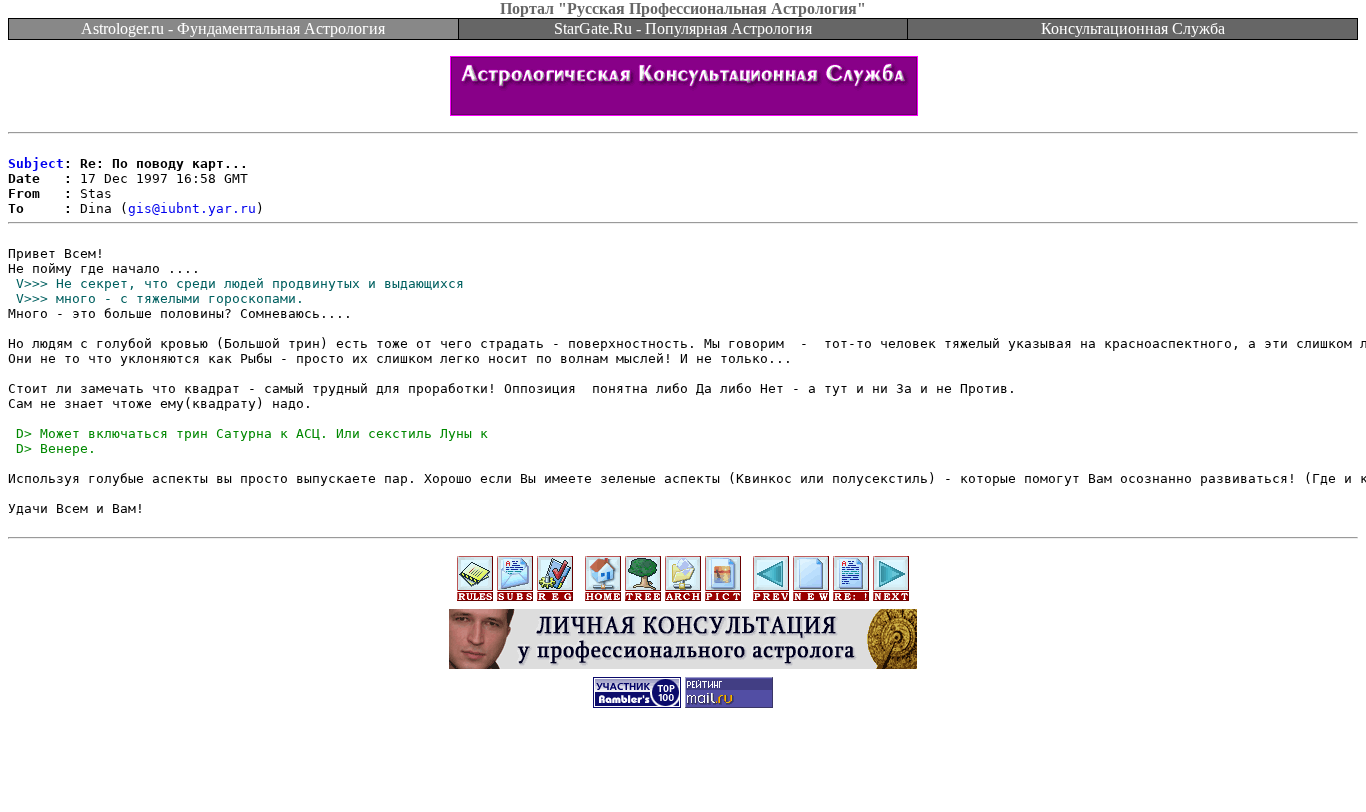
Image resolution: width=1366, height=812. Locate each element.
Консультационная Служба (1133, 28)
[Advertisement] (683, 767)
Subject (36, 163)
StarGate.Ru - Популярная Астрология (683, 28)
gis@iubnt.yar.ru (192, 208)
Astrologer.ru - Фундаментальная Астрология (233, 28)
